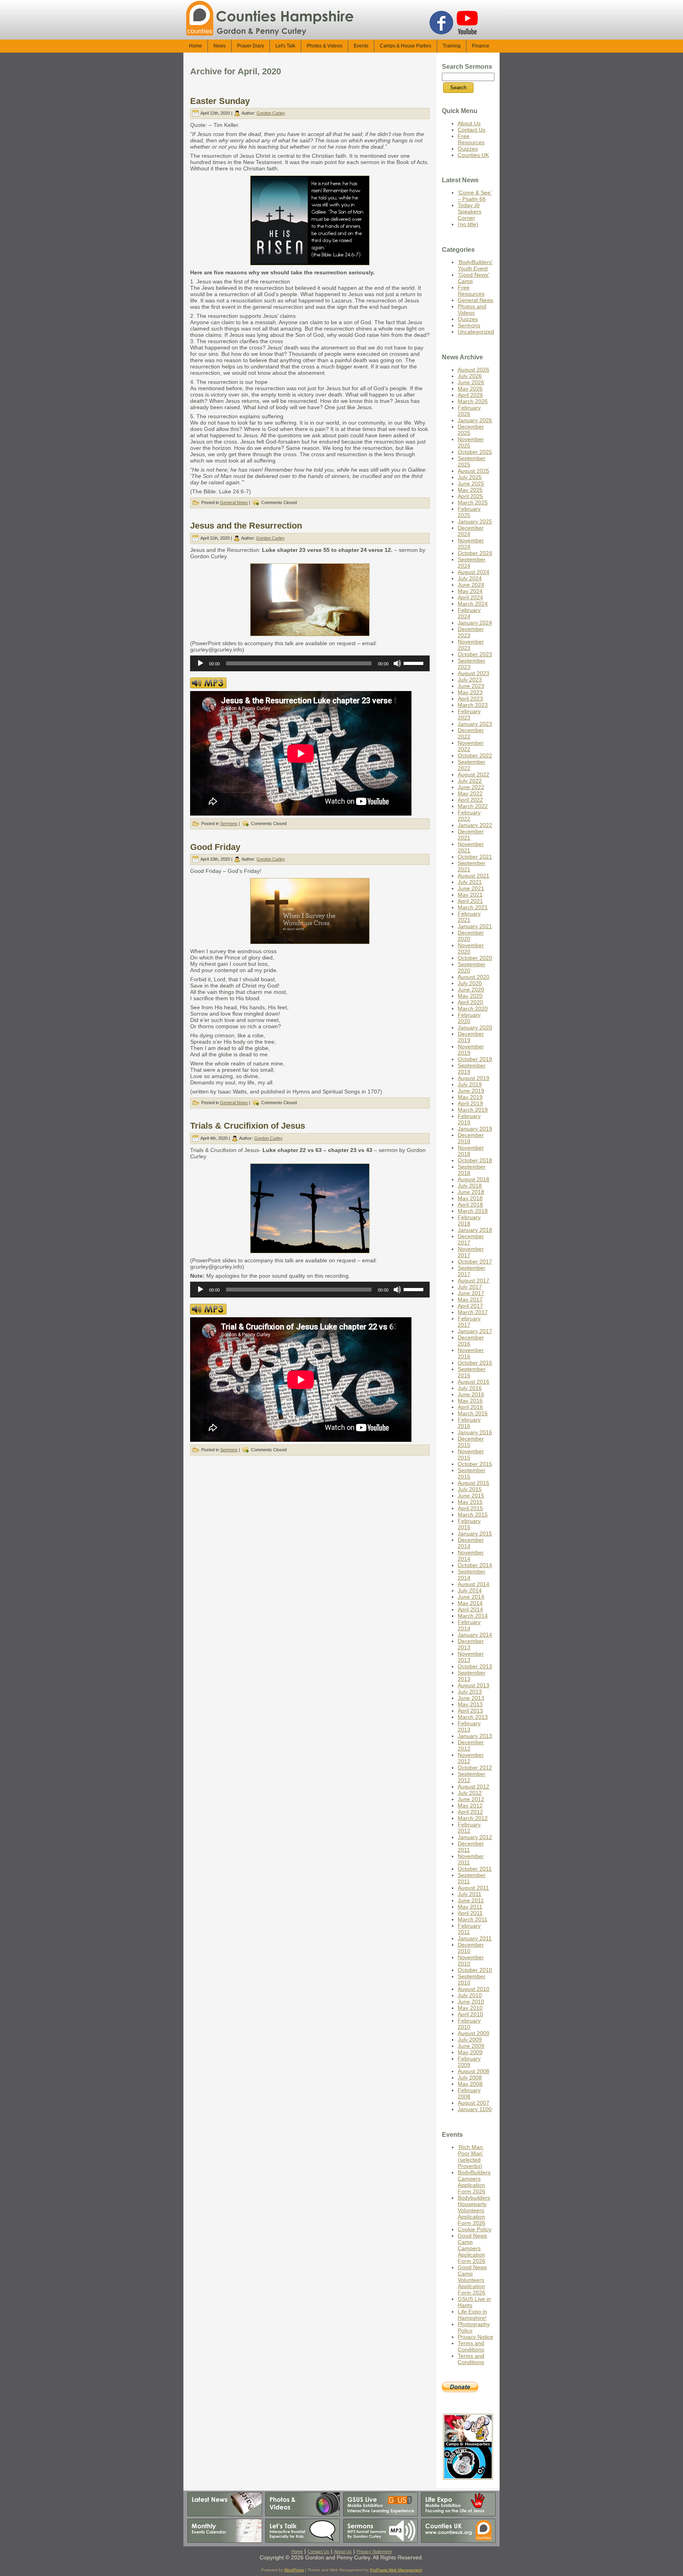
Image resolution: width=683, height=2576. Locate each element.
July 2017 (470, 1287)
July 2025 (470, 477)
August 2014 (474, 1584)
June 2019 (471, 1091)
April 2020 (470, 1002)
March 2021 (473, 907)
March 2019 (473, 1110)
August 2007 (474, 2103)
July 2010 (470, 1995)
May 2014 (470, 1603)
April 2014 (470, 1609)
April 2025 (470, 496)
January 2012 (475, 1837)
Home (297, 2551)
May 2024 (470, 591)
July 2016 (470, 1388)
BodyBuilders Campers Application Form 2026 (474, 2182)
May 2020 (470, 996)
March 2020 (473, 1008)
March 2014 (473, 1616)
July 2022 (470, 781)
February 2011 (469, 1929)
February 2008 (469, 2093)
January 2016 (475, 1432)
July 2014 (470, 1590)
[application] (310, 663)
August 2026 (474, 370)
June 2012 (471, 1799)
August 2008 (474, 2071)
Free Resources (471, 139)
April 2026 (470, 395)
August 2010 (474, 1989)
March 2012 (473, 1818)
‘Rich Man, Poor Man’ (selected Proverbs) (471, 2157)
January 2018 (475, 1230)
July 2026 (470, 376)
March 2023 (473, 705)
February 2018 (469, 1220)
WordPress (294, 2570)
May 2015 (470, 1502)
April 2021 (470, 901)
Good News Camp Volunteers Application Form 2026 (472, 2280)
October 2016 (475, 1363)
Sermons (229, 823)
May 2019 (470, 1097)
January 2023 (475, 724)
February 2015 (469, 1524)
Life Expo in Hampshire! (472, 2315)
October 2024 (475, 553)
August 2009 (474, 2033)
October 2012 (475, 1768)
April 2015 (470, 1508)
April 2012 (470, 1812)
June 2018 (471, 1192)
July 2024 (470, 578)
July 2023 (470, 680)
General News (234, 502)
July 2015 (470, 1489)
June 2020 (471, 990)
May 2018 (470, 1198)
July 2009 (470, 2040)
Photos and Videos (472, 310)
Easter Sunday (220, 101)
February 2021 (469, 917)
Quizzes (468, 149)
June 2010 (471, 2002)
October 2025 (475, 452)
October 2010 (475, 1970)
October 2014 (475, 1565)
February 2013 (469, 1726)
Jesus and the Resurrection (246, 526)
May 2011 (470, 1907)
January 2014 (475, 1635)
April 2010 (470, 2014)
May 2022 (470, 793)
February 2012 (469, 1828)
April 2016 (470, 1407)
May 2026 (470, 389)
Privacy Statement (374, 2551)
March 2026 (473, 401)
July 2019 (470, 1084)
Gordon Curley (271, 113)
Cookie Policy (475, 2229)
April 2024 (470, 597)
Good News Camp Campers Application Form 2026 (472, 2248)
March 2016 (473, 1413)
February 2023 (469, 714)
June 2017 (471, 1293)
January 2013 (475, 1736)
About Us (469, 123)
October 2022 (475, 755)
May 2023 (470, 692)
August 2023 (474, 673)
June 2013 (471, 1698)
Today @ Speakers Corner (470, 212)
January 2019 (475, 1129)
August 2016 (474, 1382)
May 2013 (470, 1704)
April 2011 (470, 1913)
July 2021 (470, 882)
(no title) (468, 224)
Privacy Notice (475, 2337)
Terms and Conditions (471, 2346)
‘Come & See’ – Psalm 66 (475, 196)
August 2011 (473, 1888)
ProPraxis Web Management (396, 2570)
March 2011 (473, 1919)
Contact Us (472, 130)
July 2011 (470, 1894)
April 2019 (470, 1103)
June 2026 (471, 382)
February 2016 (469, 1423)
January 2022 (475, 825)
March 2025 (473, 502)
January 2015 (475, 1534)
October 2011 (475, 1869)
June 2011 (471, 1900)
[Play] (200, 663)
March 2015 (473, 1515)
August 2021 (474, 876)
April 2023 (470, 699)
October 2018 (475, 1160)
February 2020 (469, 1018)
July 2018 (470, 1186)
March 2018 (473, 1211)
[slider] (415, 663)
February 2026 (469, 411)
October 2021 (475, 857)
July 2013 (470, 1692)
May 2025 (470, 490)
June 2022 (471, 787)
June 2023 (471, 686)
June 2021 (471, 888)
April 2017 (470, 1306)
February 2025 (469, 512)
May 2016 (470, 1401)
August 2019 (474, 1078)
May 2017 (470, 1299)
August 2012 (474, 1787)
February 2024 (469, 613)
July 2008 (470, 2077)
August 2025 (474, 471)
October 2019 (475, 1059)
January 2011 (475, 1938)
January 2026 (475, 420)
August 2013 (474, 1685)
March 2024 (473, 604)
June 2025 (471, 483)
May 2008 (470, 2084)
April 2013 (470, 1711)
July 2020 (470, 983)
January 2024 (475, 623)
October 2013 (475, 1666)
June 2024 (471, 585)
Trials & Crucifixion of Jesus (248, 1126)
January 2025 (475, 521)
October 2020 (475, 958)
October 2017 (475, 1262)
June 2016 (471, 1394)
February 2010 (469, 2024)
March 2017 (473, 1312)
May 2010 (470, 2008)
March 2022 (473, 806)
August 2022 (474, 774)
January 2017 (475, 1331)
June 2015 (471, 1496)
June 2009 (471, 2046)
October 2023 (475, 654)
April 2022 (470, 800)
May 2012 (470, 1805)
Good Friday (215, 847)
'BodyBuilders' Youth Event (475, 265)
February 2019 (469, 1119)
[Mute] (397, 663)
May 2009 (470, 2052)
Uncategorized (476, 332)
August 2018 (474, 1179)
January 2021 (475, 926)
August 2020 (474, 977)
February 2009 (469, 2062)
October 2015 (475, 1464)
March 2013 (473, 1717)
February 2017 (469, 1322)
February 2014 (469, 1625)
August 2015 (474, 1483)
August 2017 (474, 1280)
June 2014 (471, 1597)
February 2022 (469, 816)
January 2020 (475, 1027)
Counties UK (473, 155)
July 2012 (470, 1793)
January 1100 (475, 2109)
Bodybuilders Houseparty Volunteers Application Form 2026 (474, 2210)
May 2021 (470, 895)
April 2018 (470, 1205)
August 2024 (474, 572)
